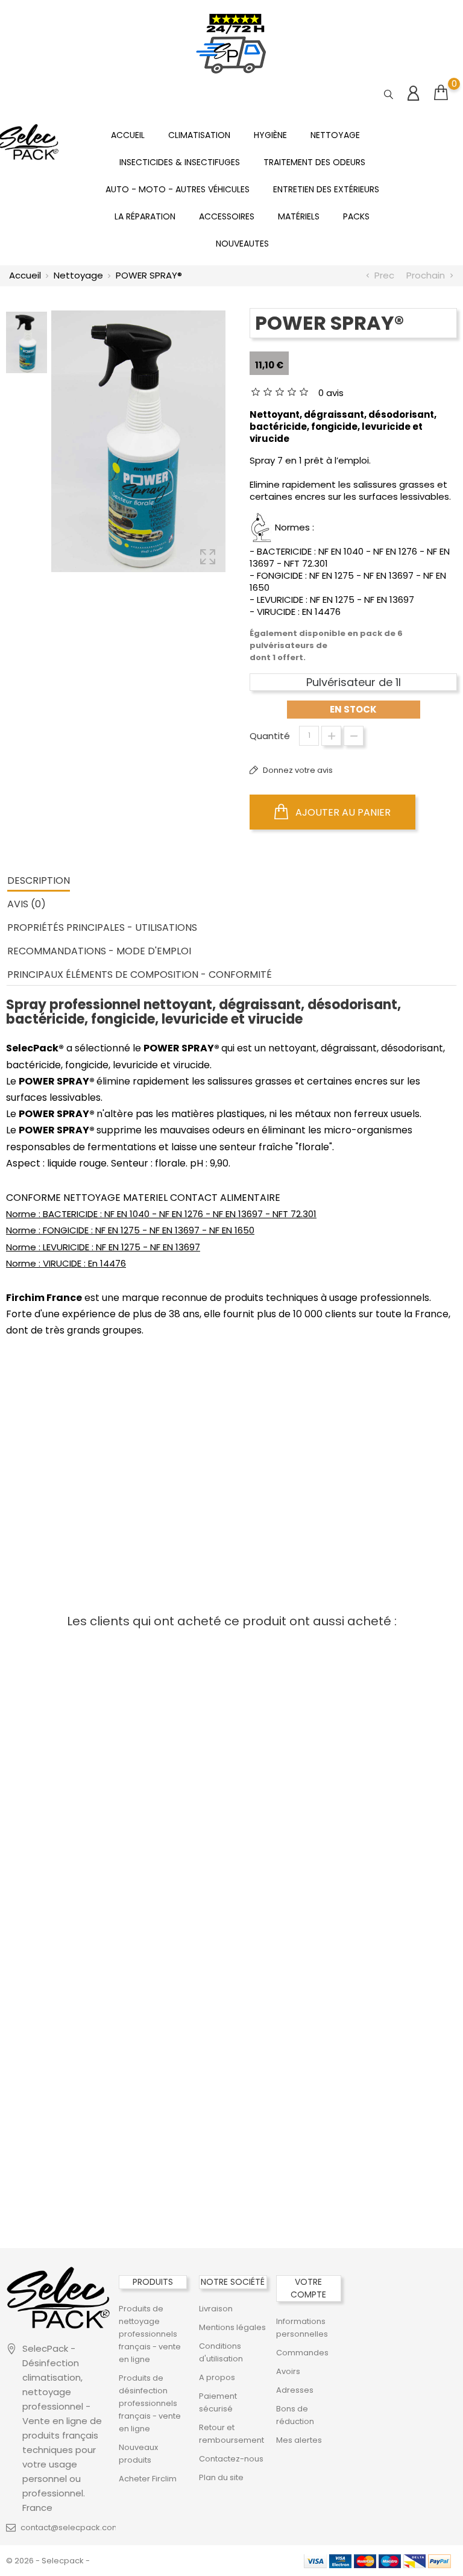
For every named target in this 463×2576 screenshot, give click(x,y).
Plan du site (221, 2477)
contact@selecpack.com (70, 2527)
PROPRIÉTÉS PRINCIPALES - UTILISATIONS (102, 927)
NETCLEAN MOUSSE (83, 1889)
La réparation (145, 216)
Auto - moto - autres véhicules (178, 189)
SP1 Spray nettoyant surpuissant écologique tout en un (380, 1697)
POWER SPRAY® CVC (83, 2064)
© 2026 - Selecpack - (48, 2561)
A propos (217, 2377)
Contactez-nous (231, 2459)
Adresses (295, 2390)
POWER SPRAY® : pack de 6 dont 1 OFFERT (81, 1455)
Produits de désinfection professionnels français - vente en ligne (150, 2403)
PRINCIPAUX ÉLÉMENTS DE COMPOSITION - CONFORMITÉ (140, 975)
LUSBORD (231, 2076)
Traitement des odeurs (314, 162)
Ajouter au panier (342, 812)
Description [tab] (39, 880)
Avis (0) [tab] (27, 904)
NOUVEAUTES (242, 244)
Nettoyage (335, 135)
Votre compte (308, 2288)
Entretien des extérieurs (326, 189)
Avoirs (288, 2371)
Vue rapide (351, 1640)
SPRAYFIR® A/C (231, 1668)
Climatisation (199, 135)
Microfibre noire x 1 (83, 1668)
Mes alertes (299, 2440)
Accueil (128, 135)
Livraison (216, 2309)
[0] (441, 93)
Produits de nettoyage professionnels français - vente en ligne (150, 2334)
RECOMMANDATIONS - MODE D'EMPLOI (99, 951)
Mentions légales (232, 2327)
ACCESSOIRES (227, 216)
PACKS (356, 216)
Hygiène (270, 135)
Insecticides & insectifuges (180, 162)
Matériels (299, 216)
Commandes (302, 2353)
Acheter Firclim (148, 2479)
